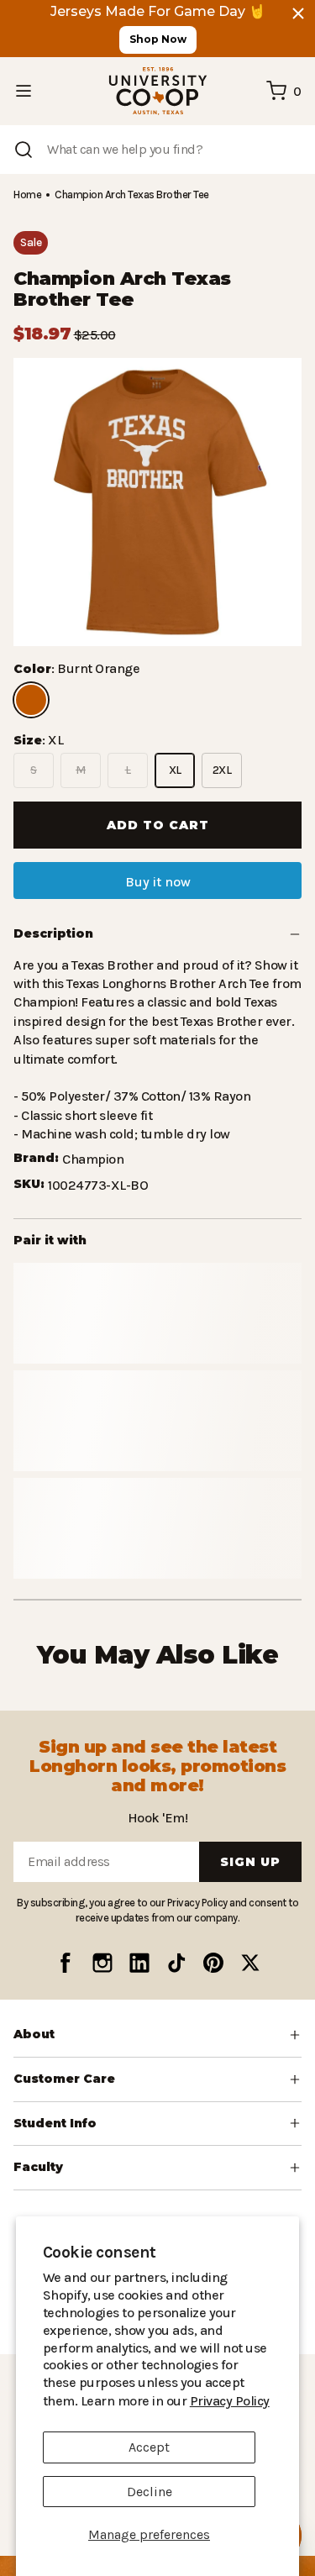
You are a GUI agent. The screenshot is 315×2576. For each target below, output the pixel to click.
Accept (149, 2447)
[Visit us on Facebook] (66, 1963)
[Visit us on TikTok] (176, 1963)
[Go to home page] (158, 91)
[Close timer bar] (298, 13)
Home (27, 195)
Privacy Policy (183, 2401)
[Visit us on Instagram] (102, 1963)
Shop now (158, 39)
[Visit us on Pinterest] (213, 1963)
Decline (150, 2492)
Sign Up (250, 1861)
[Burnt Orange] (31, 700)
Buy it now (158, 882)
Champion (92, 1141)
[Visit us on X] (250, 1963)
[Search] (24, 150)
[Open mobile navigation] (24, 91)
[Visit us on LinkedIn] (139, 1963)
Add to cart (158, 825)
